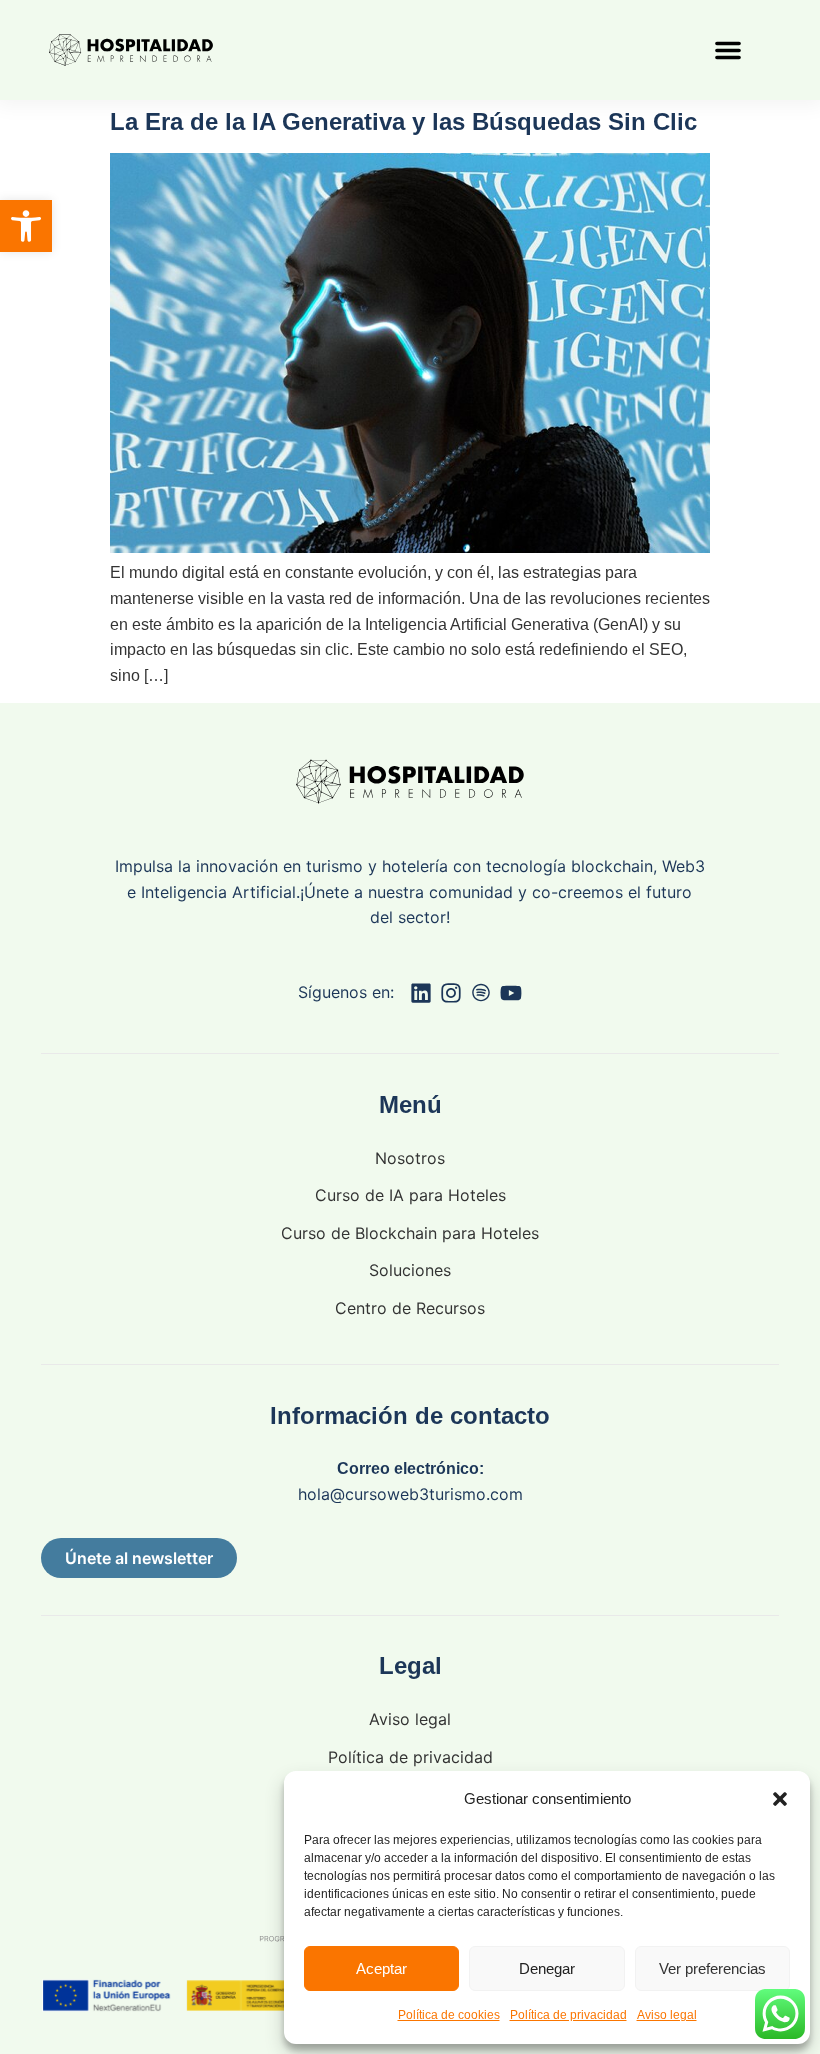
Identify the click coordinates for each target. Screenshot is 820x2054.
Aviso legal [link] (667, 2015)
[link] (26, 226)
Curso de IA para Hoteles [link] (410, 1195)
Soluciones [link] (410, 1270)
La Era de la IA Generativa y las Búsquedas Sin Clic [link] (403, 121)
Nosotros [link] (410, 1158)
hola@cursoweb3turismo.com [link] (410, 1494)
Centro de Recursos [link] (410, 1308)
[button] (780, 1799)
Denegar (547, 1968)
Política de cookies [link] (449, 2015)
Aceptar (381, 1968)
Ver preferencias (712, 1968)
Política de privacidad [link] (568, 2015)
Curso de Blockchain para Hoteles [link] (410, 1233)
